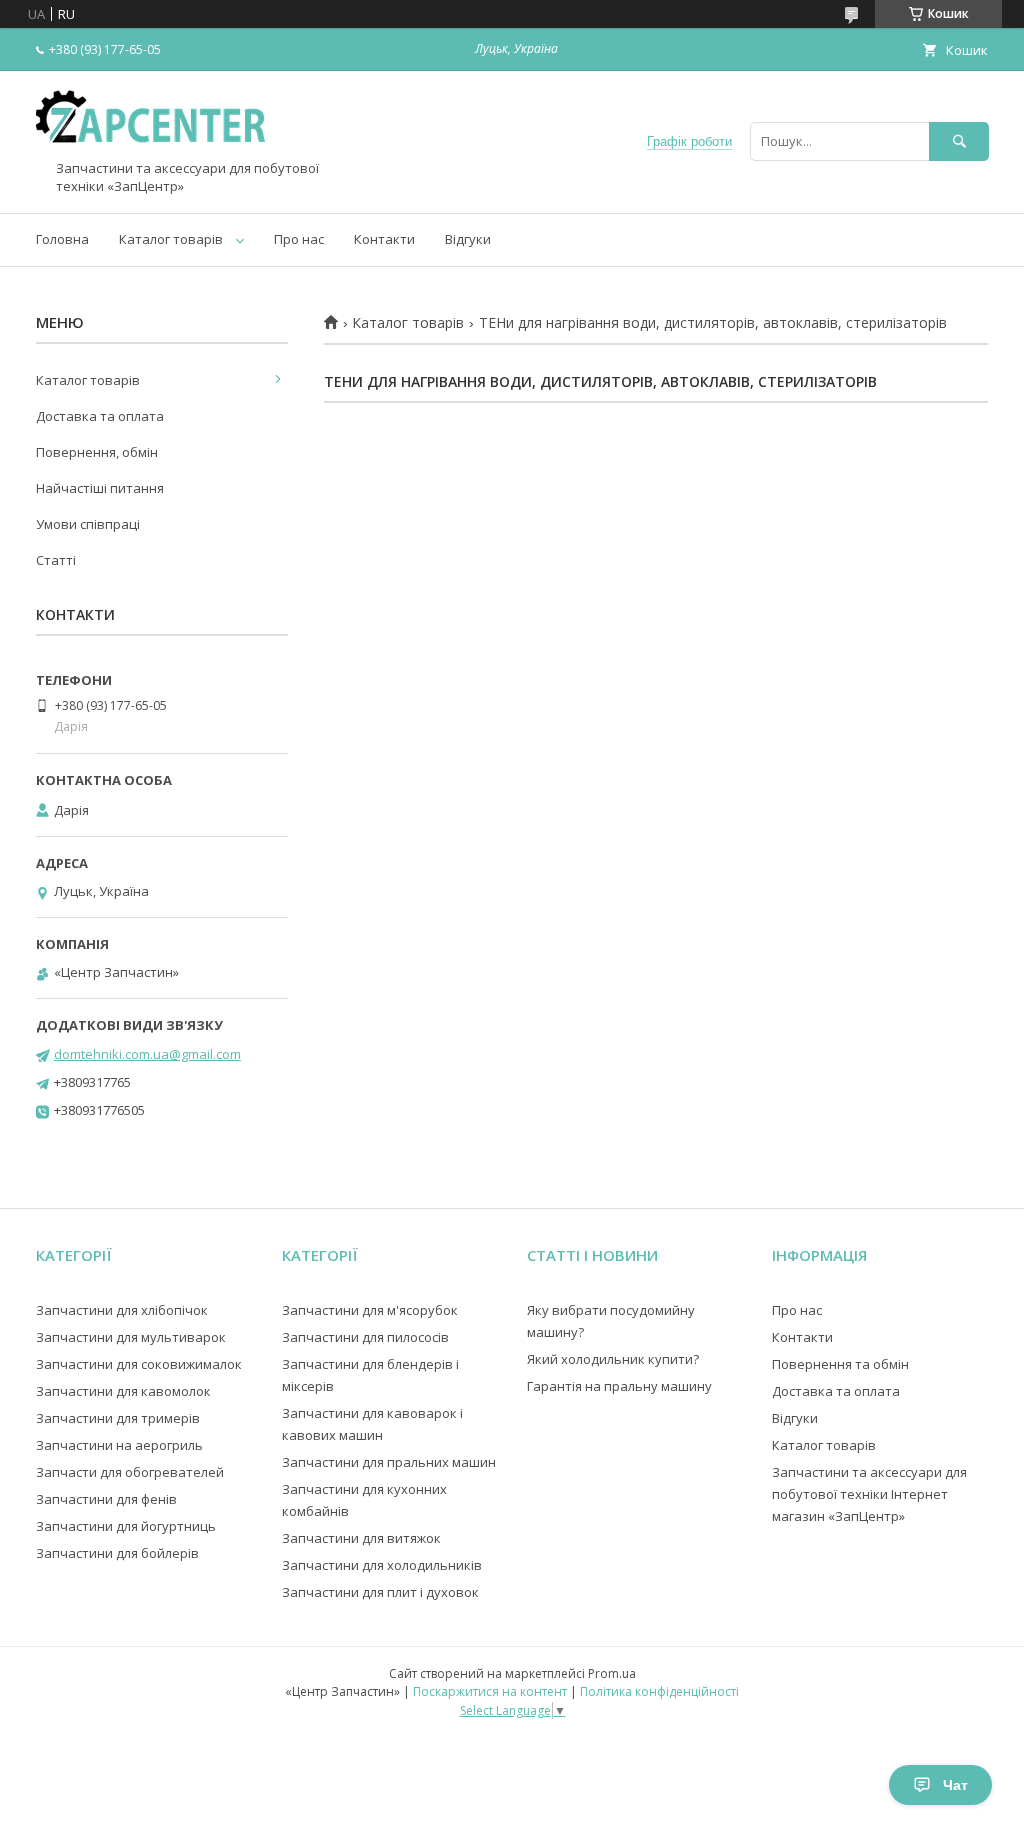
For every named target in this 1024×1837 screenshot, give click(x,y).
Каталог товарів (171, 239)
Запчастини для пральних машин (389, 1462)
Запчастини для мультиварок (131, 1337)
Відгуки (468, 239)
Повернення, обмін (97, 452)
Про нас (299, 239)
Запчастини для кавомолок (123, 1391)
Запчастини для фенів (106, 1499)
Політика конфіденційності (659, 1691)
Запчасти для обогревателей (130, 1472)
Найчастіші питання (100, 488)
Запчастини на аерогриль (119, 1445)
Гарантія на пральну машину (619, 1386)
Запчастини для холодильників (382, 1565)
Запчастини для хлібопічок (122, 1310)
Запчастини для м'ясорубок (370, 1310)
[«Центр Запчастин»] (156, 151)
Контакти (384, 239)
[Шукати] (959, 141)
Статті (56, 560)
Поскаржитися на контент (490, 1691)
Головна (62, 239)
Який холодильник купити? (613, 1359)
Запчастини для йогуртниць (126, 1526)
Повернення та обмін (840, 1364)
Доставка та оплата (100, 416)
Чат (955, 1785)
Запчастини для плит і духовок (380, 1592)
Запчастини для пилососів (365, 1337)
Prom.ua (612, 1673)
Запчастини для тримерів (118, 1418)
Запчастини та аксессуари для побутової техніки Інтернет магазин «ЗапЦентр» (869, 1494)
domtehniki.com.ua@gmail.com (147, 1054)
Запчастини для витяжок (361, 1538)
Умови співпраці (88, 524)
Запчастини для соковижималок (139, 1364)
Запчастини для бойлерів (117, 1553)
